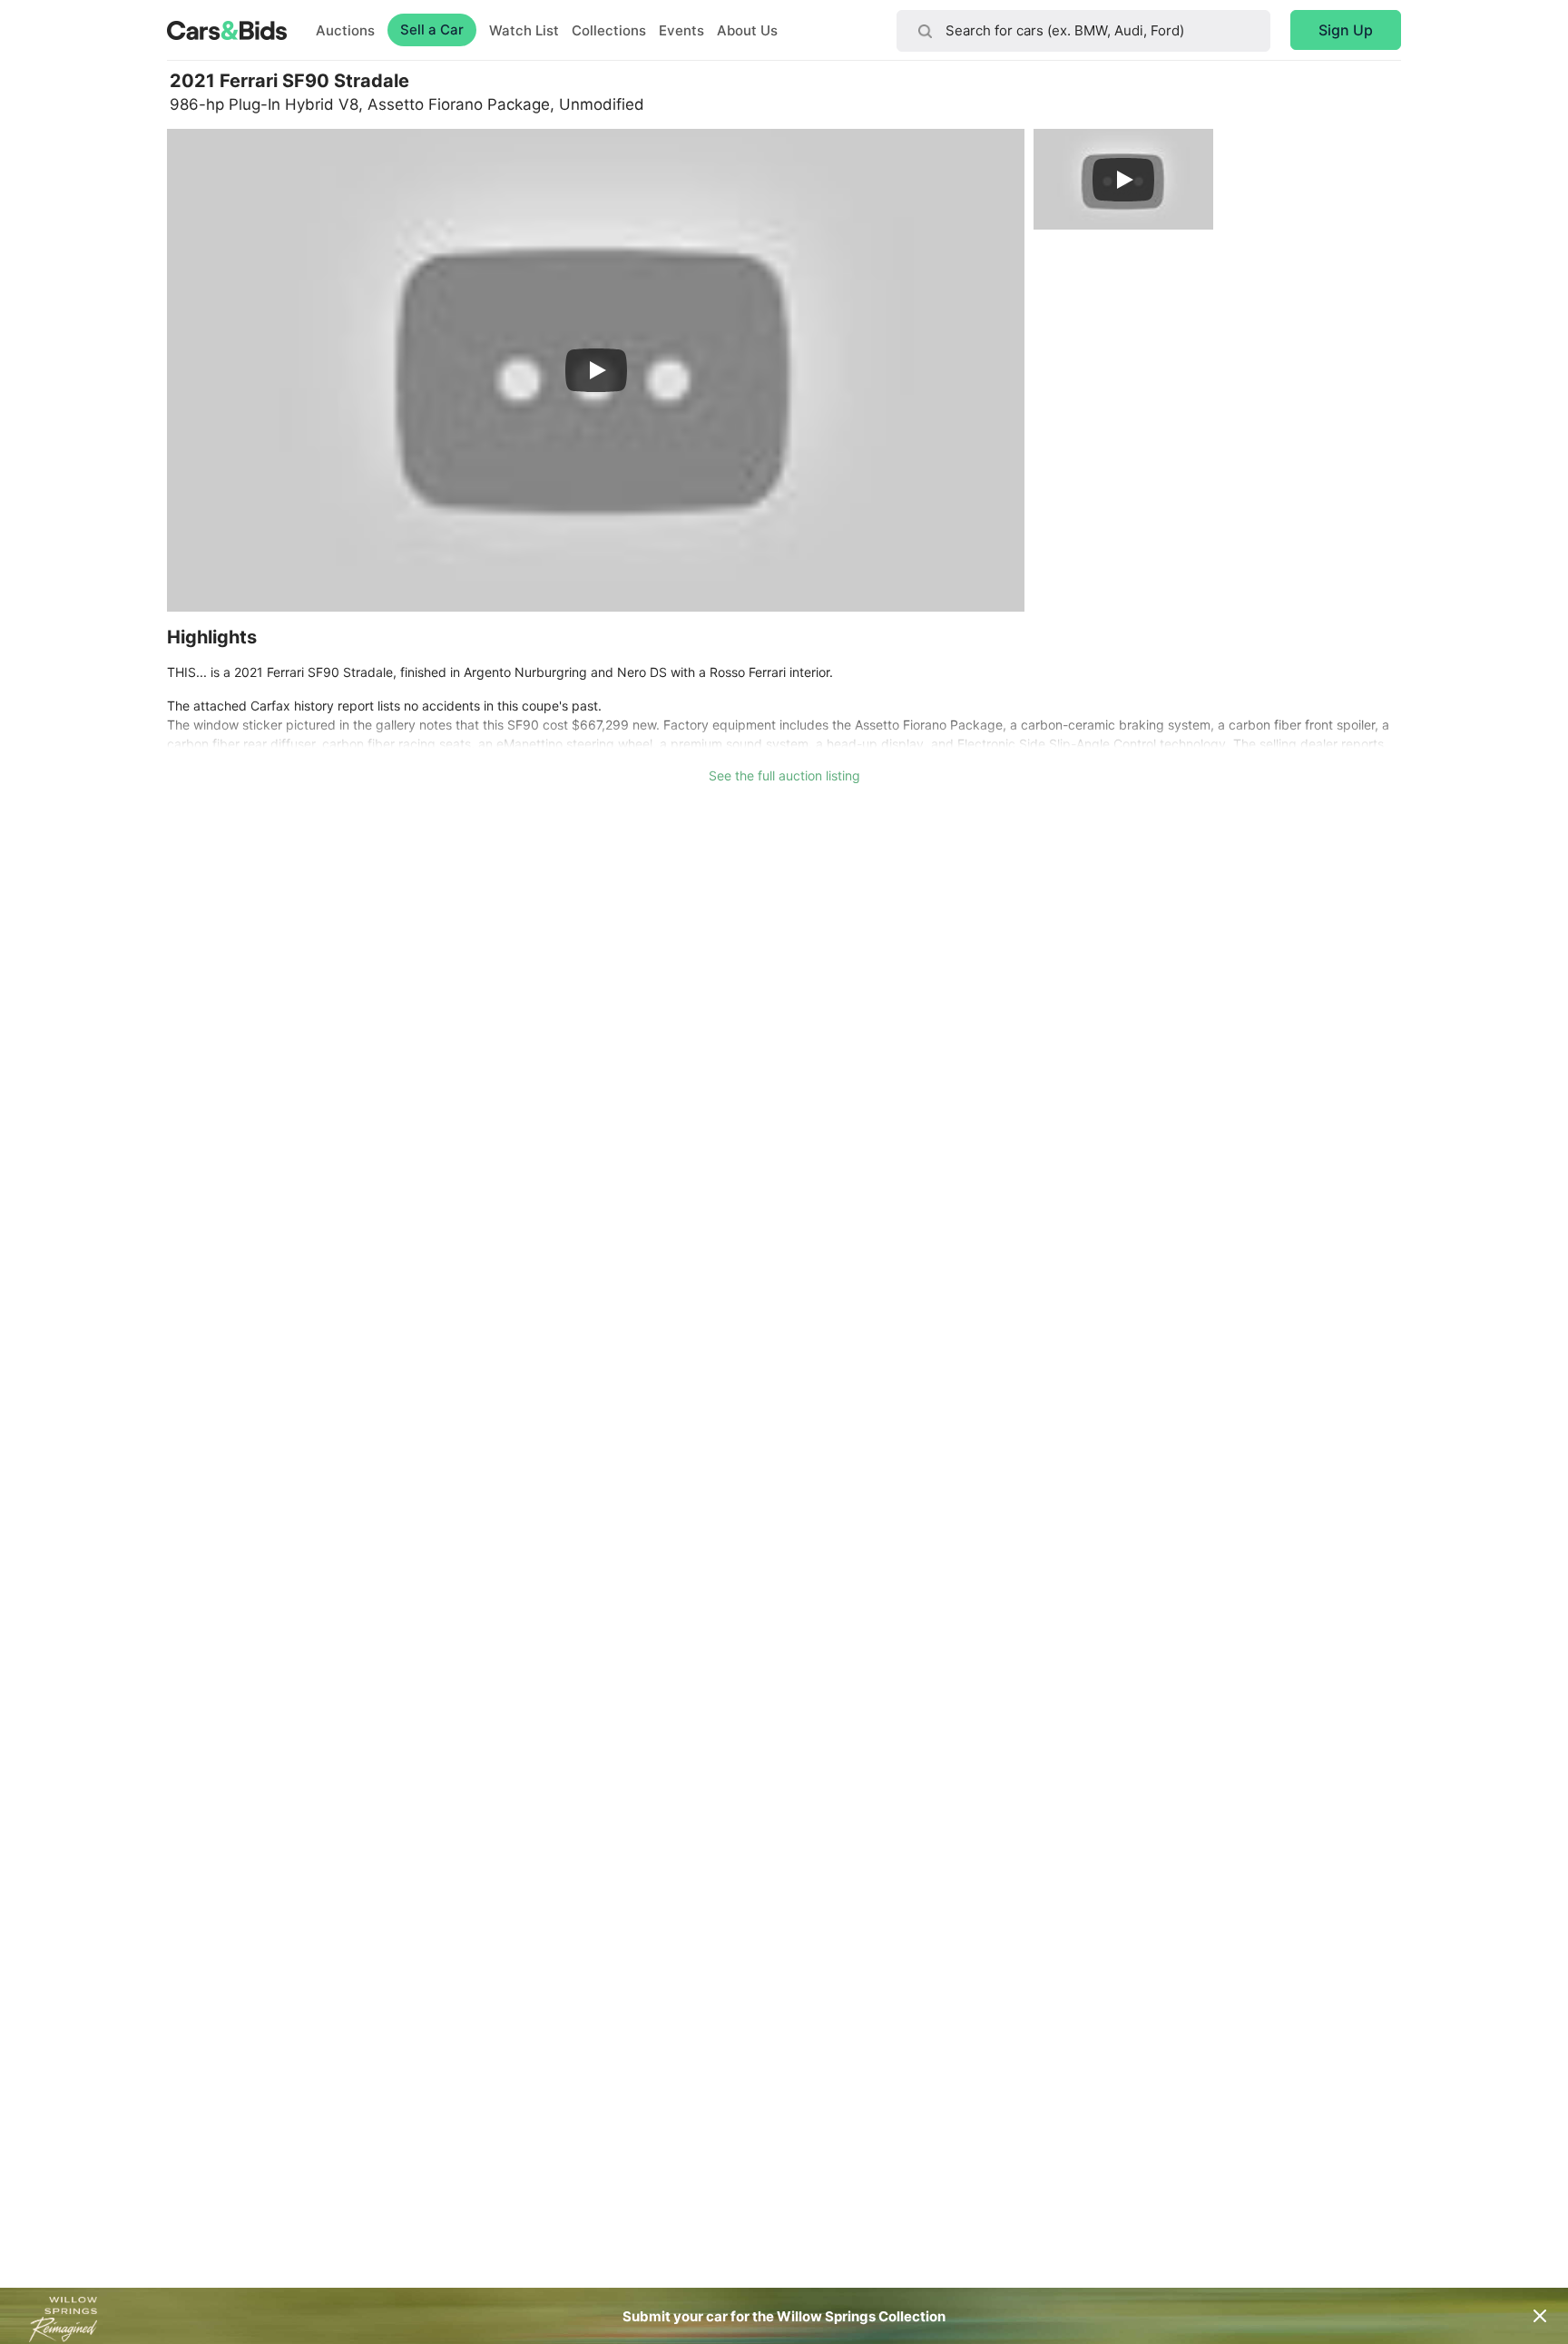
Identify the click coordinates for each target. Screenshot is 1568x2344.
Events (681, 30)
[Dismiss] (1540, 2316)
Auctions (345, 30)
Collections (609, 30)
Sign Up (1346, 30)
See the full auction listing (784, 775)
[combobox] (1083, 31)
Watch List (524, 30)
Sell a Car (432, 29)
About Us (747, 30)
